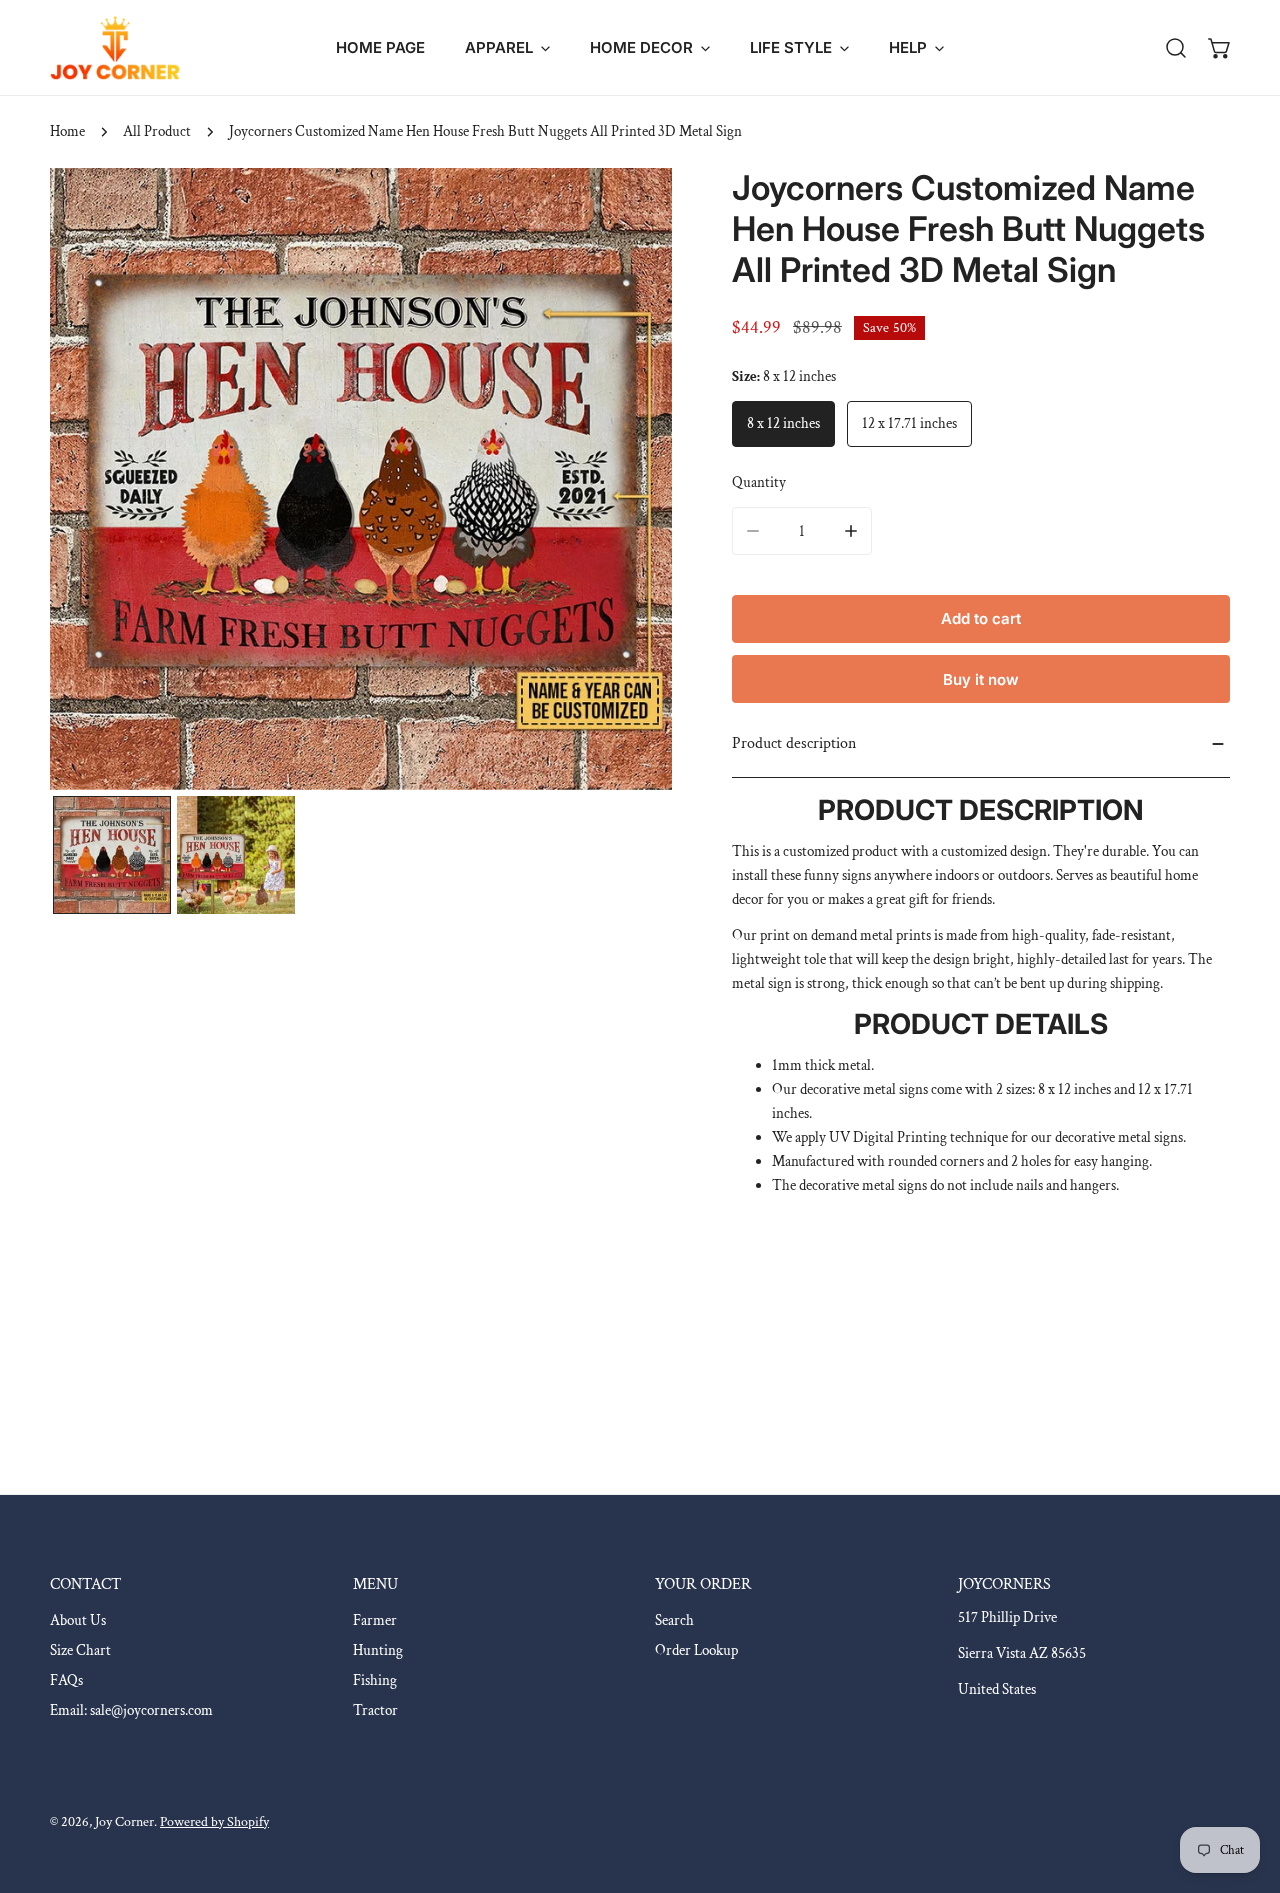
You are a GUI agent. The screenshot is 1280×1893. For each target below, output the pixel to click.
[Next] (625, 482)
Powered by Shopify (214, 1822)
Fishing (375, 1680)
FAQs (66, 1680)
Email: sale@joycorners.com (131, 1710)
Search (674, 1620)
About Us (78, 1620)
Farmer (375, 1620)
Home (67, 131)
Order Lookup (696, 1650)
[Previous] (97, 482)
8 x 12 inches (783, 423)
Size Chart (80, 1650)
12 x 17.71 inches (909, 423)
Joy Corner (124, 1822)
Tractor (375, 1710)
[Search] (1176, 48)
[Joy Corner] (115, 47)
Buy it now (981, 679)
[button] (507, 47)
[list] (361, 479)
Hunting (378, 1650)
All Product (157, 131)
